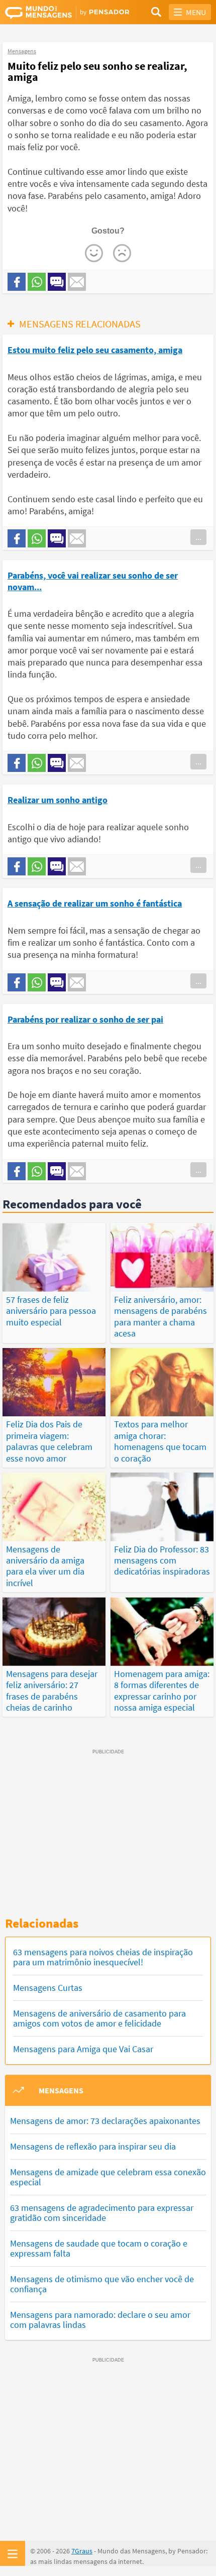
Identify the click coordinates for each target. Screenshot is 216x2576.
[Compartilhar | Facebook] (17, 282)
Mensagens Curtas (48, 1988)
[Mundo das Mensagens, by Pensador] (57, 13)
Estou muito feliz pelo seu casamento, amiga (95, 350)
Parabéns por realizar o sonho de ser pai (85, 1019)
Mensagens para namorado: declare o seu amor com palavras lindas (100, 2320)
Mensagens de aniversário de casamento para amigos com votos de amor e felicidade (99, 2018)
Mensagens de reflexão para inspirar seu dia (93, 2146)
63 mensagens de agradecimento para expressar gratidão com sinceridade (102, 2213)
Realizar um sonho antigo (58, 800)
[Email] (77, 282)
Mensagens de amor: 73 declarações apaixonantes (105, 2121)
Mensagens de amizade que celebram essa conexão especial (108, 2177)
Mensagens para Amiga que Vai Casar (83, 2049)
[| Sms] (57, 282)
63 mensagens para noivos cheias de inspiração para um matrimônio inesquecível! (103, 1957)
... (198, 537)
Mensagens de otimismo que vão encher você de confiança (102, 2284)
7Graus (82, 2551)
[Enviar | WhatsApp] (37, 282)
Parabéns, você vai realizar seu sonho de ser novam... (93, 581)
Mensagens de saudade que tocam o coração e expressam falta (99, 2248)
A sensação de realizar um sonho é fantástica (95, 903)
